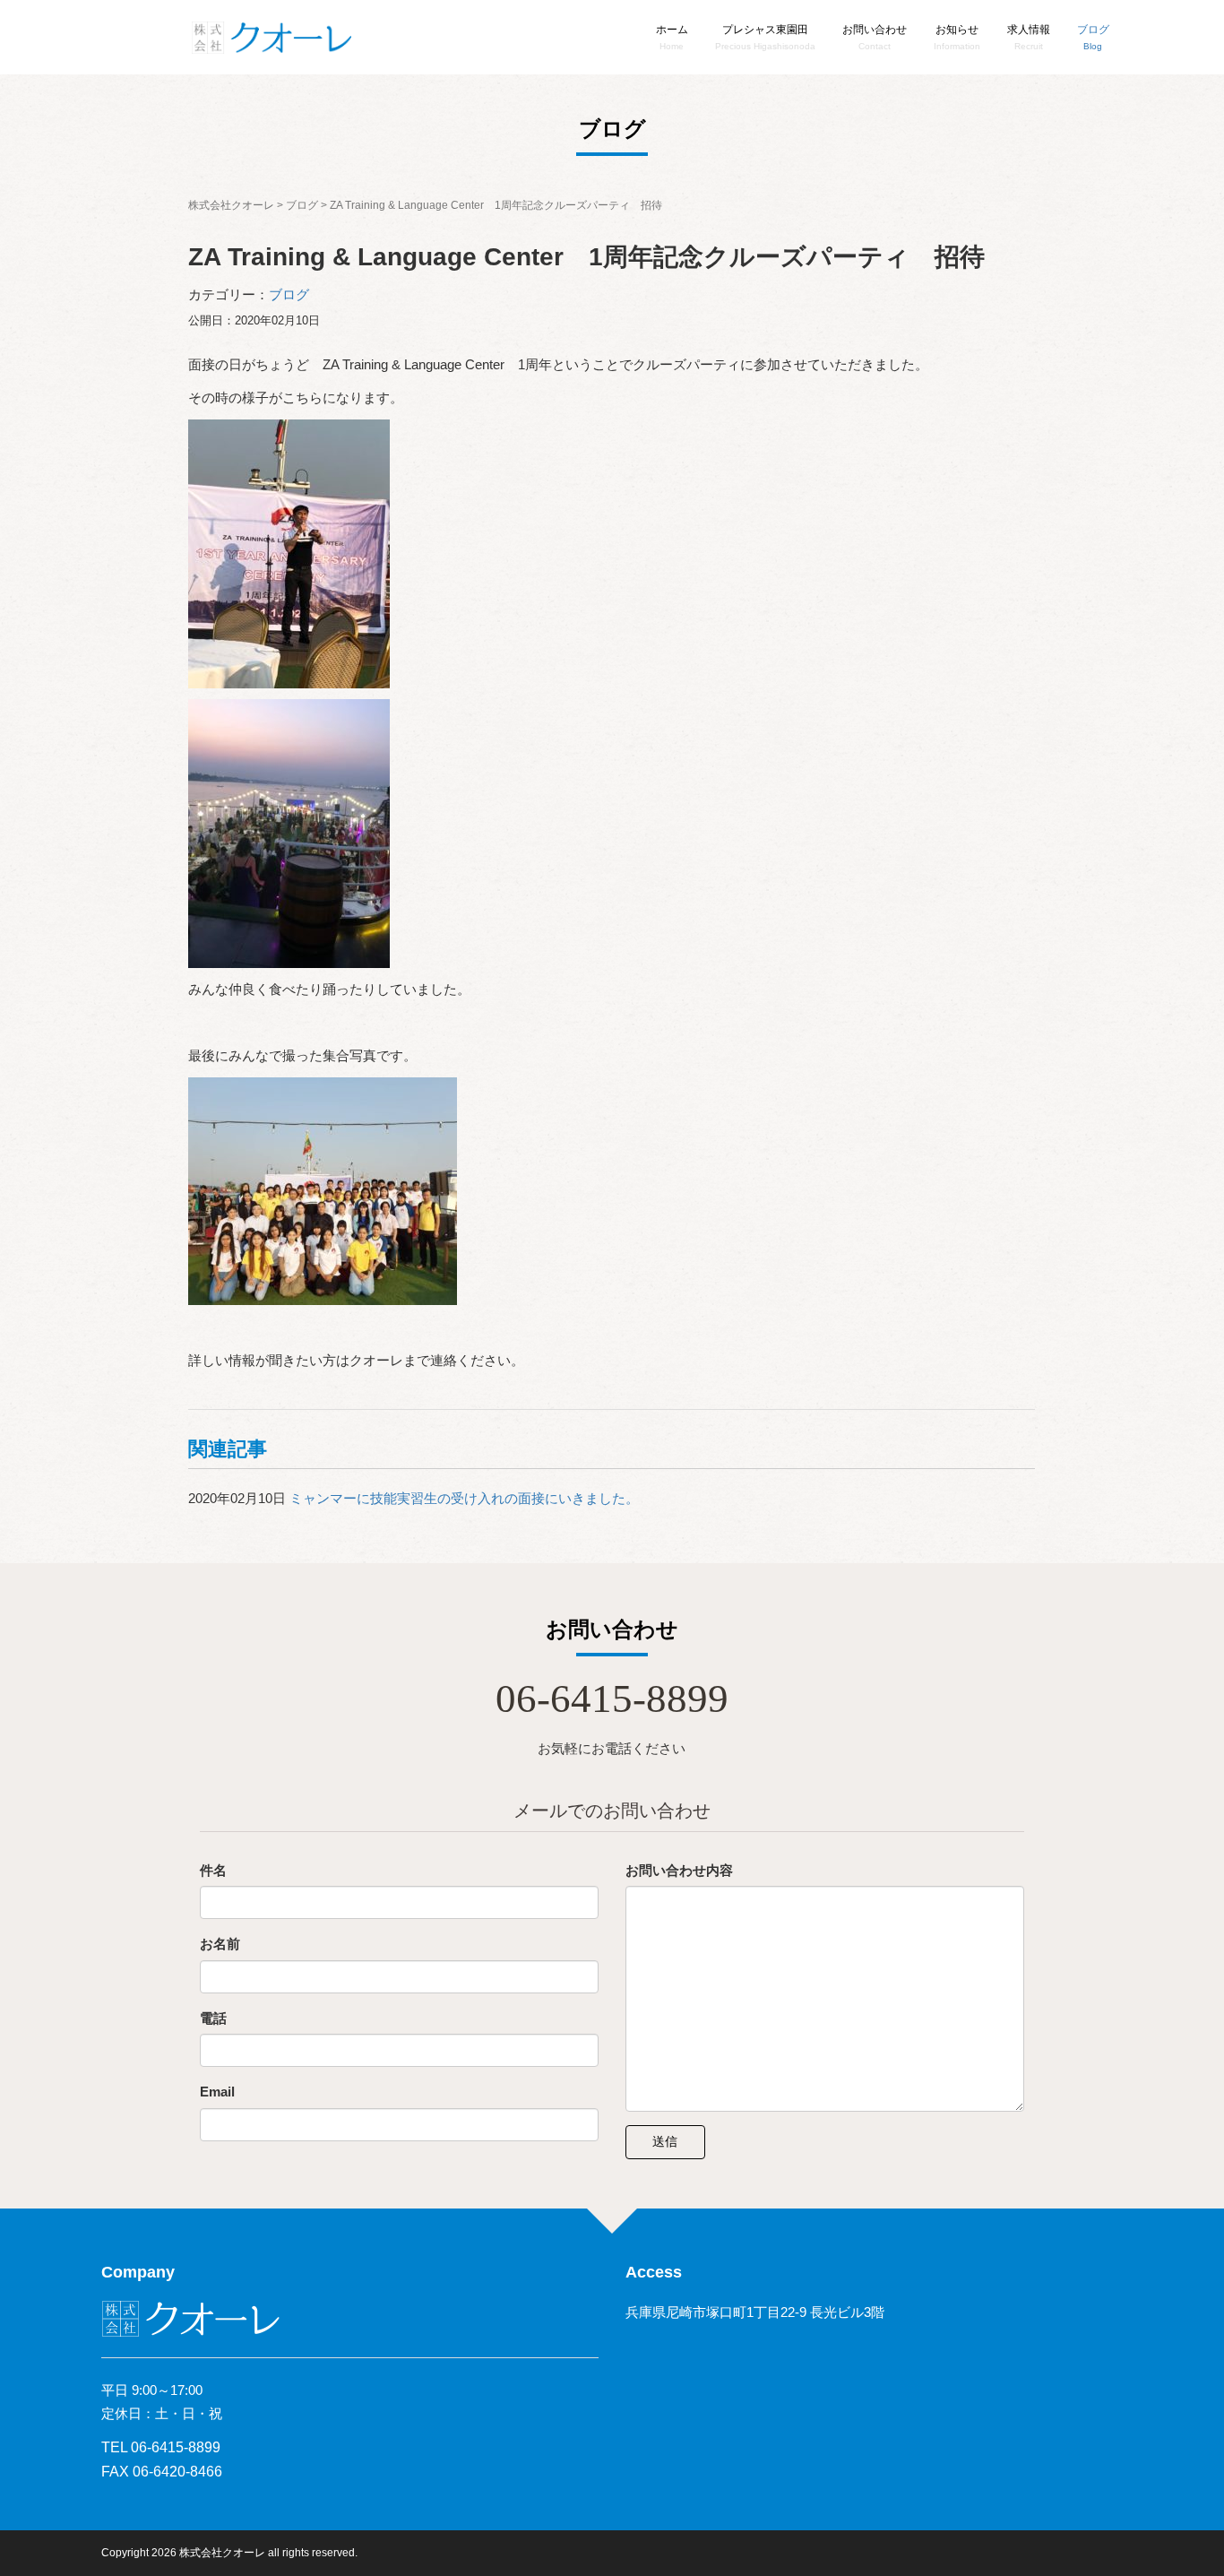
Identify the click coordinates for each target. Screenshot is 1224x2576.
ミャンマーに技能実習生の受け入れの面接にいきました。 (464, 1498)
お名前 (220, 1944)
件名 (213, 1870)
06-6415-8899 (612, 1699)
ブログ (289, 294)
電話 (213, 2018)
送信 (665, 2141)
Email (217, 2092)
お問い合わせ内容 (679, 1870)
